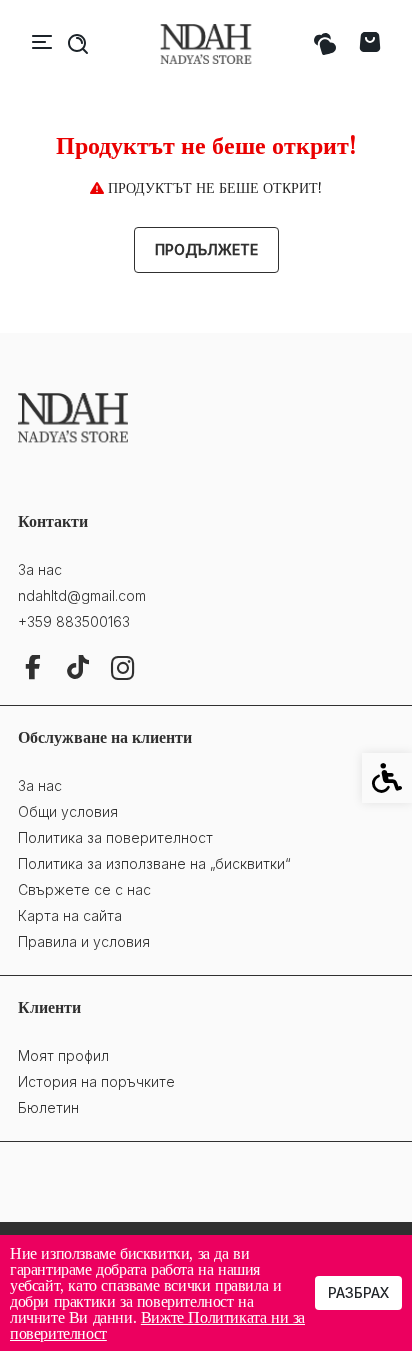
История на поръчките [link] (96, 1081)
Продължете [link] (206, 249)
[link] (206, 44)
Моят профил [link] (63, 1055)
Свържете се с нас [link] (84, 889)
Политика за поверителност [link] (115, 837)
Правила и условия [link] (84, 941)
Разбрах (358, 1292)
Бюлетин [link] (48, 1107)
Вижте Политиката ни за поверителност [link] (157, 1325)
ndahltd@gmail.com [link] (82, 595)
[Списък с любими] (324, 44)
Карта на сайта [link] (70, 915)
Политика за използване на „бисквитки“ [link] (154, 863)
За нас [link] (40, 569)
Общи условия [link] (68, 811)
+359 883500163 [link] (74, 621)
